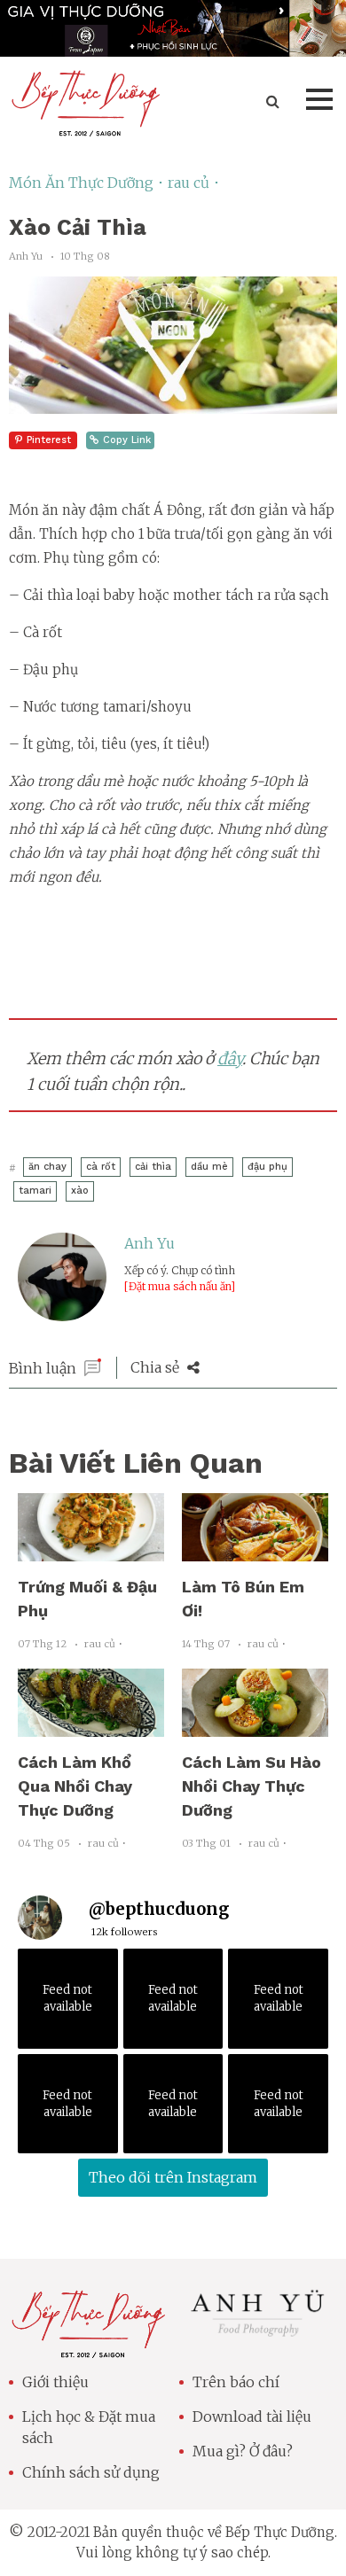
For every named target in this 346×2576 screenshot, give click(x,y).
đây (230, 1058)
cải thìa (153, 1167)
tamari (35, 1191)
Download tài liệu (252, 2416)
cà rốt (101, 1167)
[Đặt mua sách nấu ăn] (180, 1286)
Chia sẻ (157, 1367)
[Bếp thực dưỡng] (88, 2347)
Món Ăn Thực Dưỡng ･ (88, 183)
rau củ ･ (194, 183)
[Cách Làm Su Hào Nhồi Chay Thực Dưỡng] (255, 1726)
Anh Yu (149, 1243)
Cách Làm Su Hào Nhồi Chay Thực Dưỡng (252, 1786)
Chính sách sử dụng (91, 2472)
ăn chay (47, 1167)
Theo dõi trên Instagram (173, 2177)
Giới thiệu (55, 2382)
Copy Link (127, 440)
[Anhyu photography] (258, 2334)
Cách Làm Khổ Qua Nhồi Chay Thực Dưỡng (75, 1786)
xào (80, 1191)
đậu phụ (267, 1167)
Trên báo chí (236, 2382)
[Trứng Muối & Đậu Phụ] (91, 1551)
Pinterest (49, 440)
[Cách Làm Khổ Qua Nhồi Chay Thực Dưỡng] (91, 1726)
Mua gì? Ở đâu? (243, 2451)
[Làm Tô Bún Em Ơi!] (255, 1551)
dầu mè (209, 1167)
